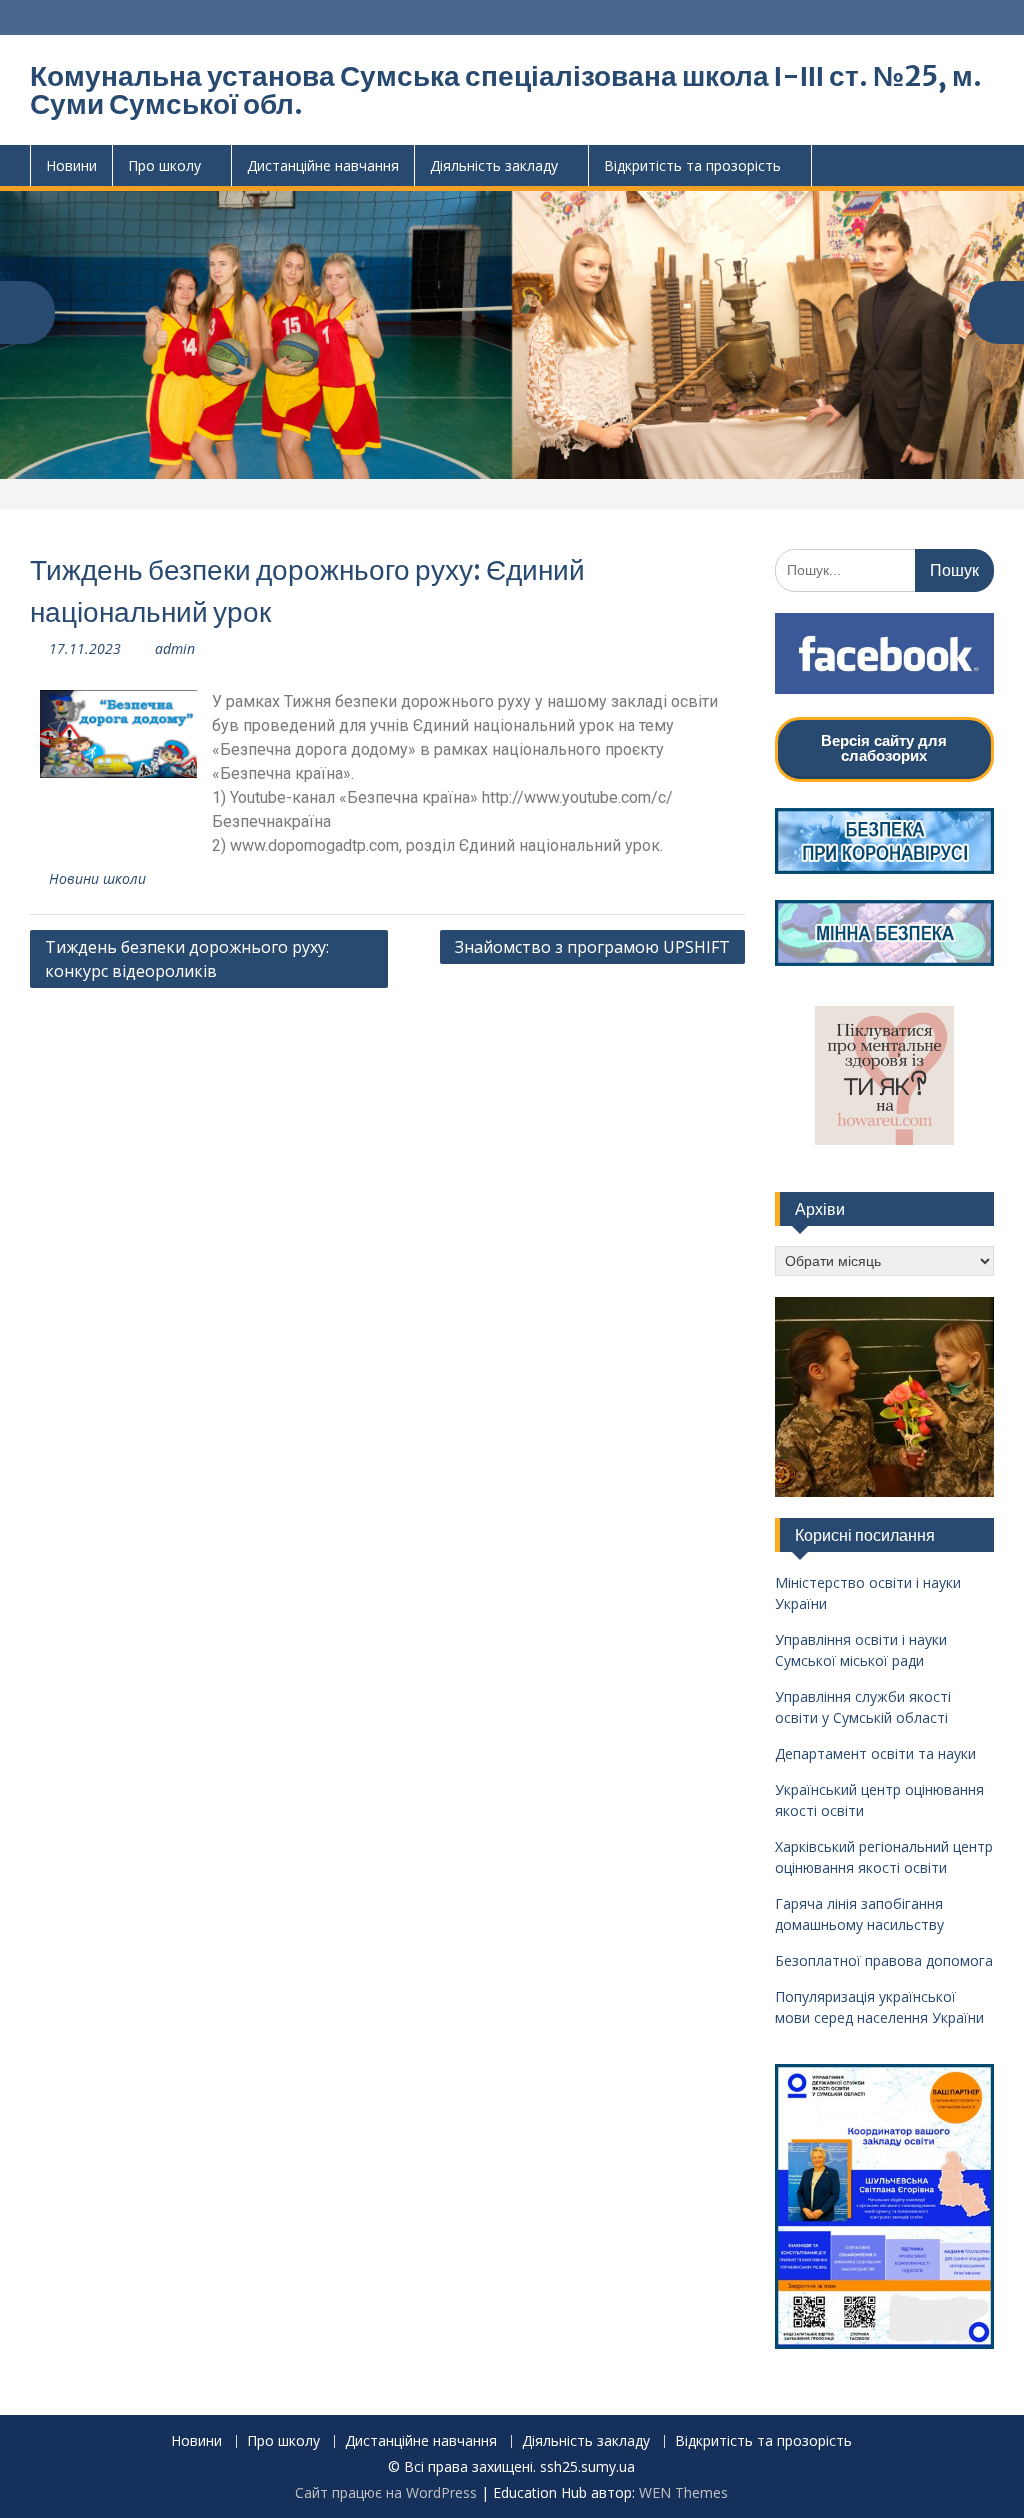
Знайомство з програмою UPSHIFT (592, 947)
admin (175, 648)
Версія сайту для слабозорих (884, 748)
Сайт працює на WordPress (386, 2492)
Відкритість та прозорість (692, 165)
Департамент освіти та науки (875, 1753)
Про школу (164, 165)
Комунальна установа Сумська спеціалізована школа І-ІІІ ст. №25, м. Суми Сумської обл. (506, 90)
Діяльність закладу (494, 165)
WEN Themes (683, 2492)
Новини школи (97, 878)
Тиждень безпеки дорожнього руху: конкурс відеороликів (187, 959)
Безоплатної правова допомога (884, 1960)
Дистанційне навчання (323, 165)
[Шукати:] (884, 569)
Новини (71, 165)
